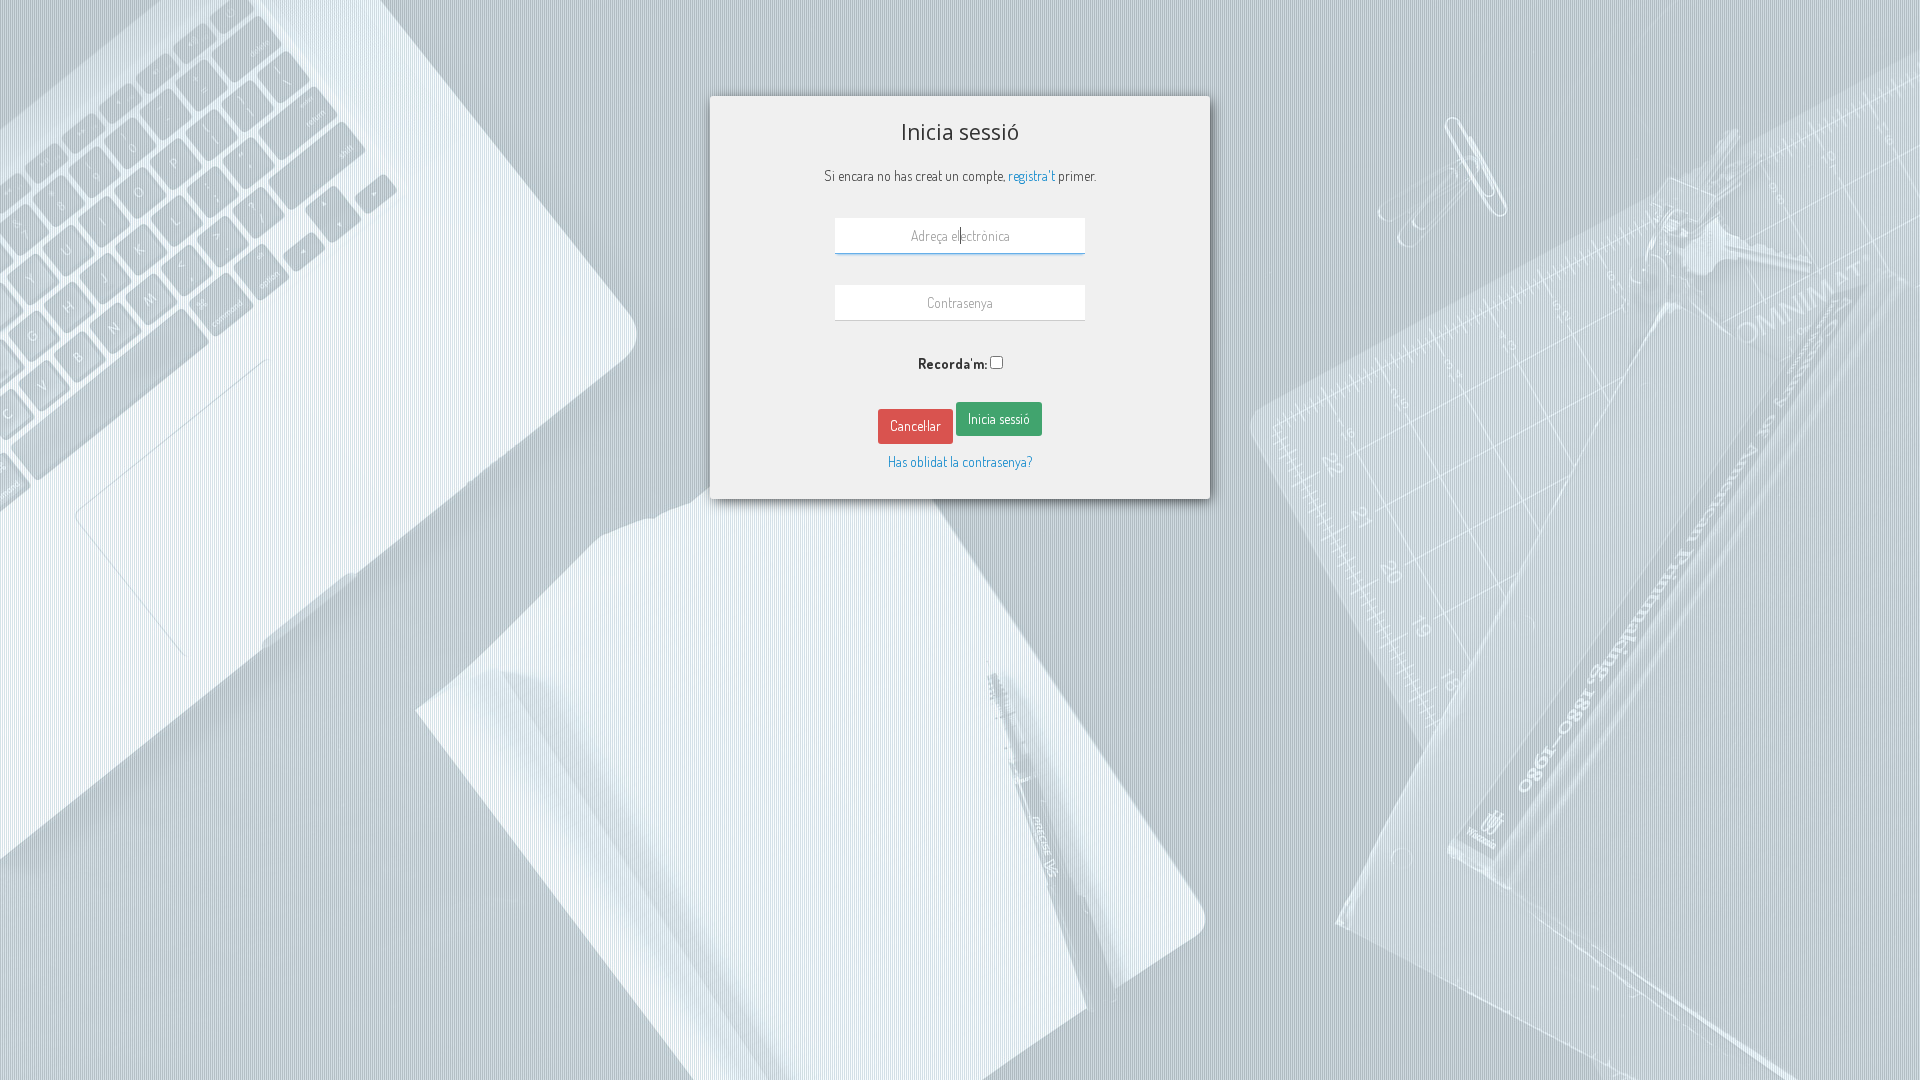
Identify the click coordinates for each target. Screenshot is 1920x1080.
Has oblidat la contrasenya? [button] (960, 461)
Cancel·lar (915, 425)
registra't (1031, 175)
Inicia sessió (999, 418)
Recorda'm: (952, 363)
